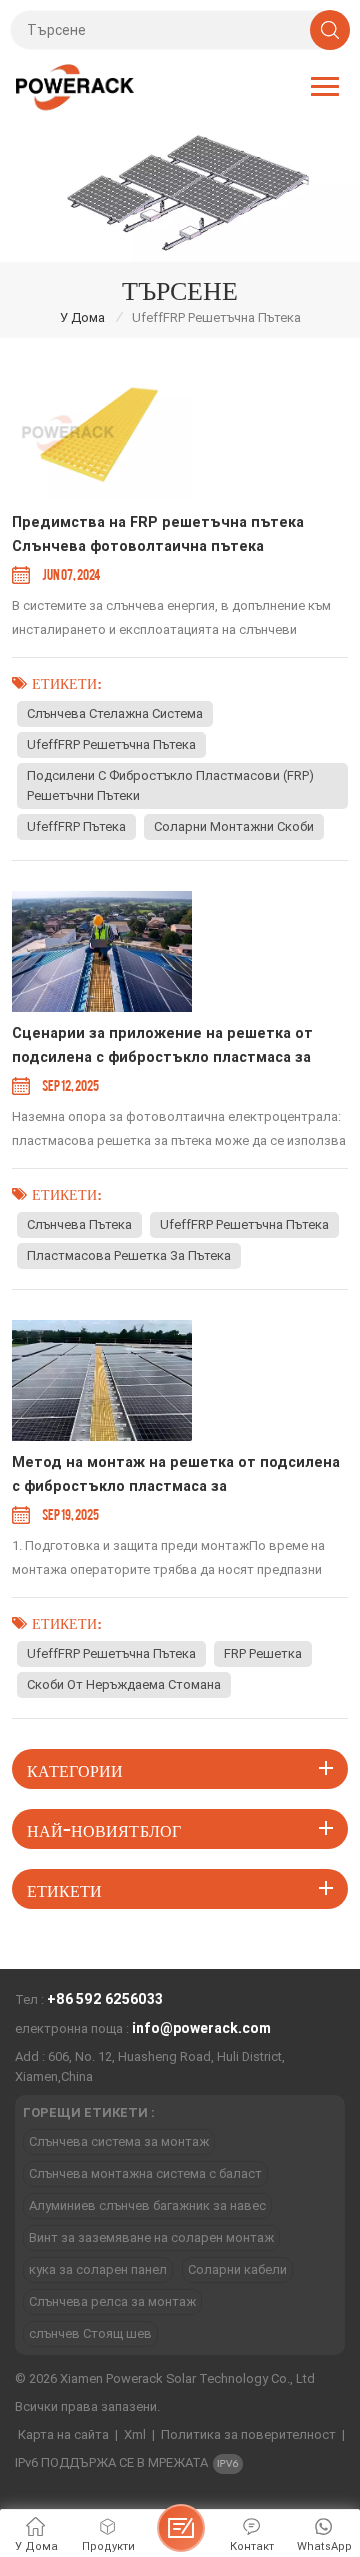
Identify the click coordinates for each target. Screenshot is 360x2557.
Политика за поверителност (248, 2434)
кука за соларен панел (98, 2269)
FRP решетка (263, 1653)
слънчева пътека (79, 1224)
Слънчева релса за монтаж (112, 2301)
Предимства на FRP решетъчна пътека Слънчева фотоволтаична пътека (158, 534)
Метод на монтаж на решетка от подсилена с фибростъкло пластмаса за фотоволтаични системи (176, 1476)
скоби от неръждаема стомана (124, 1684)
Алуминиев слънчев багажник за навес (147, 2205)
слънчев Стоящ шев (90, 2333)
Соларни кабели (237, 2269)
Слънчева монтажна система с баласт (145, 2173)
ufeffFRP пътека (76, 826)
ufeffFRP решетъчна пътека (111, 744)
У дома (82, 317)
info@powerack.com (201, 2028)
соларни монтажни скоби (234, 826)
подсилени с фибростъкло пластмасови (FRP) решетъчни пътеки (170, 785)
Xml (135, 2434)
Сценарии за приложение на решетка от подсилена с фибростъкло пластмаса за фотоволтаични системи (162, 1047)
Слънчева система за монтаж (119, 2141)
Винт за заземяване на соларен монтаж (151, 2237)
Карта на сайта (63, 2434)
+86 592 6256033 (105, 1999)
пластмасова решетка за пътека (129, 1255)
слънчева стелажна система (115, 713)
